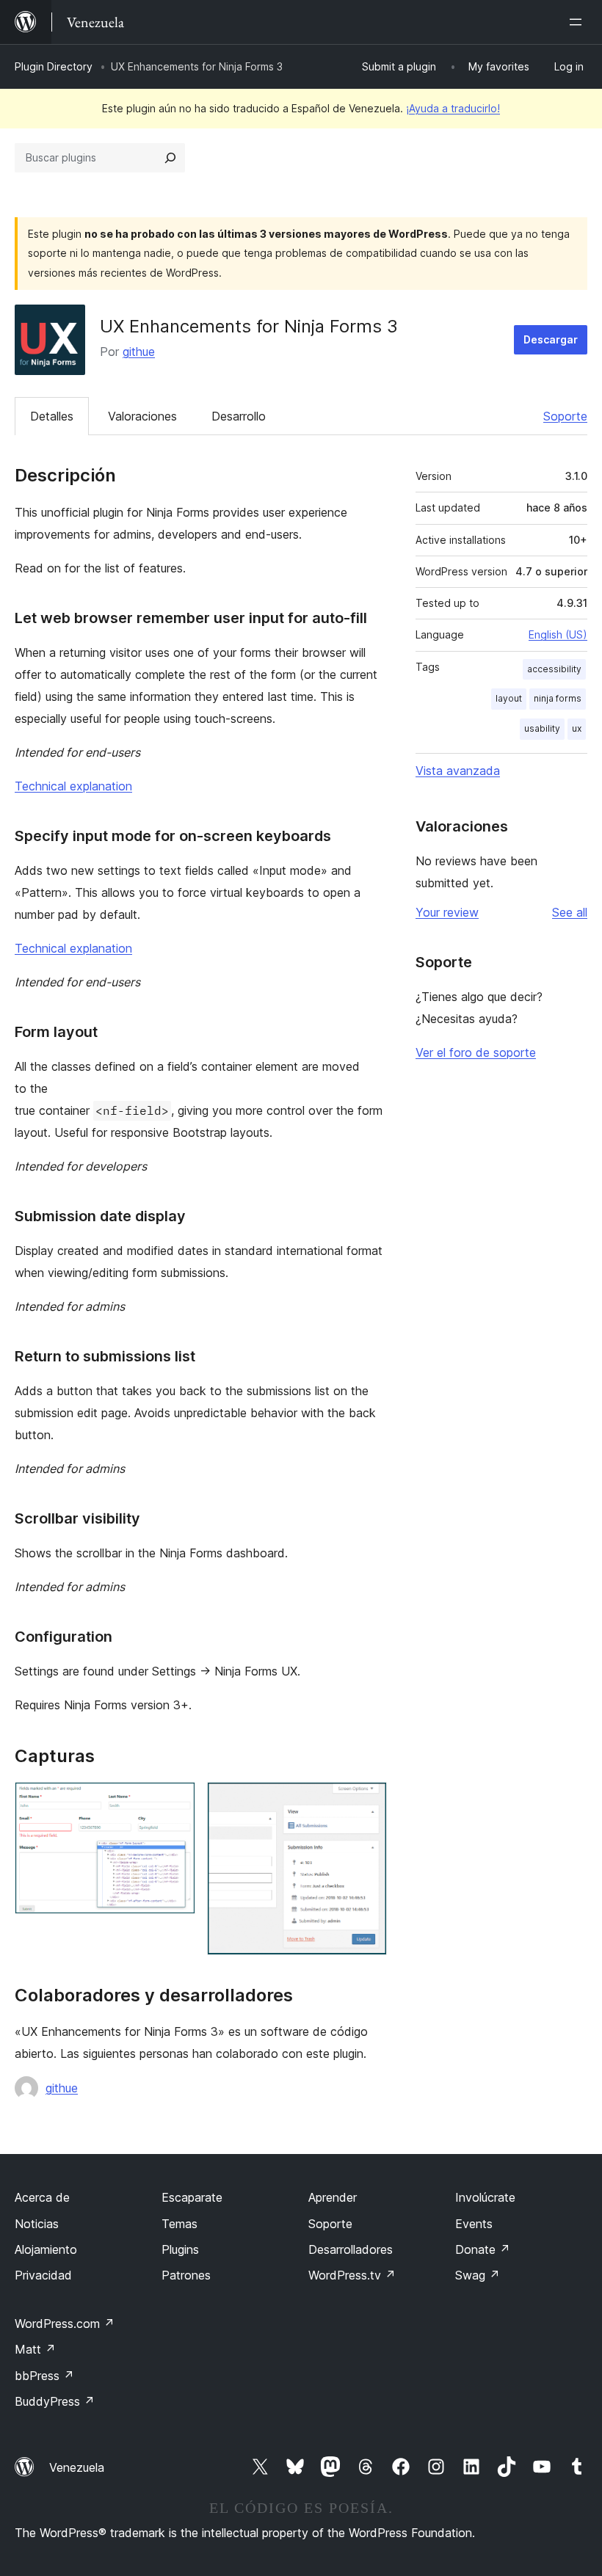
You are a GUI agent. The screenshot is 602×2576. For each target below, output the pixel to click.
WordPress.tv (352, 2275)
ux (577, 728)
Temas (179, 2224)
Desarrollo (239, 416)
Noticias (37, 2224)
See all (570, 912)
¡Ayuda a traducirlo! (453, 108)
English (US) (558, 634)
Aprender (333, 2197)
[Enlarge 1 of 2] (175, 1802)
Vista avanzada (458, 771)
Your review (447, 912)
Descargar (551, 339)
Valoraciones (142, 416)
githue (139, 352)
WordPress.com (65, 2324)
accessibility (554, 669)
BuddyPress (55, 2401)
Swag (478, 2275)
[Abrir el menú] (579, 22)
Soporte (565, 416)
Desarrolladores (351, 2249)
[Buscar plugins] (170, 158)
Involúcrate (485, 2197)
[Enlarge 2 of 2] (367, 1802)
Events (474, 2224)
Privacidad (43, 2275)
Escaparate (192, 2197)
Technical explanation (73, 786)
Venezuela (77, 2467)
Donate (483, 2249)
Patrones (186, 2275)
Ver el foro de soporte (476, 1052)
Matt (35, 2349)
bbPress (44, 2376)
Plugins (180, 2249)
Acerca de (42, 2197)
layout (509, 698)
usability (542, 728)
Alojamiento (46, 2249)
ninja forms (558, 698)
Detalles (52, 416)
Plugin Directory (54, 66)
